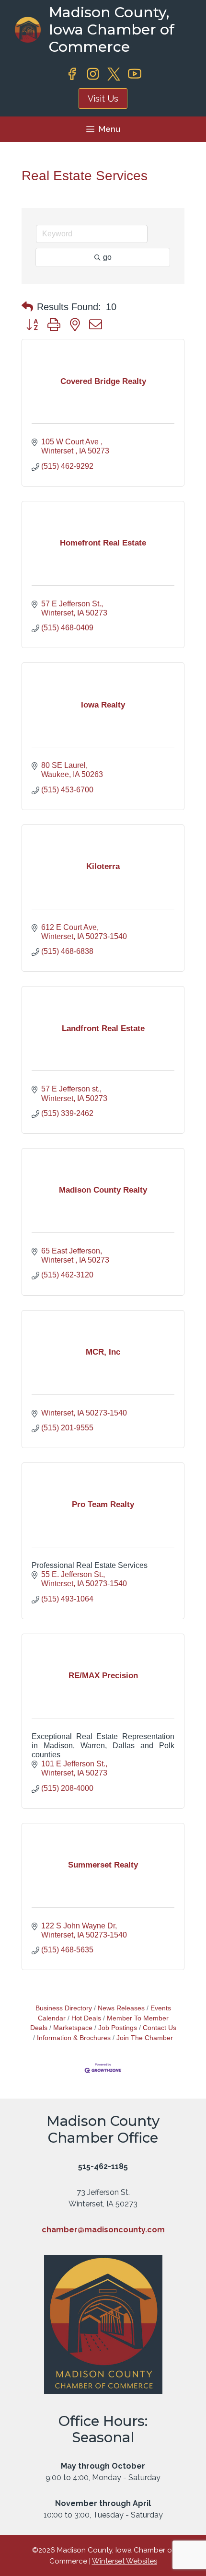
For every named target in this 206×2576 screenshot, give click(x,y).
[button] (27, 307)
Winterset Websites (125, 2561)
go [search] (107, 257)
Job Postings (118, 2028)
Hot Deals (86, 2018)
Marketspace (73, 2028)
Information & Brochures (74, 2038)
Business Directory (64, 2008)
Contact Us (160, 2028)
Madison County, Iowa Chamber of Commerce (112, 29)
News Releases (121, 2008)
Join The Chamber (145, 2038)
